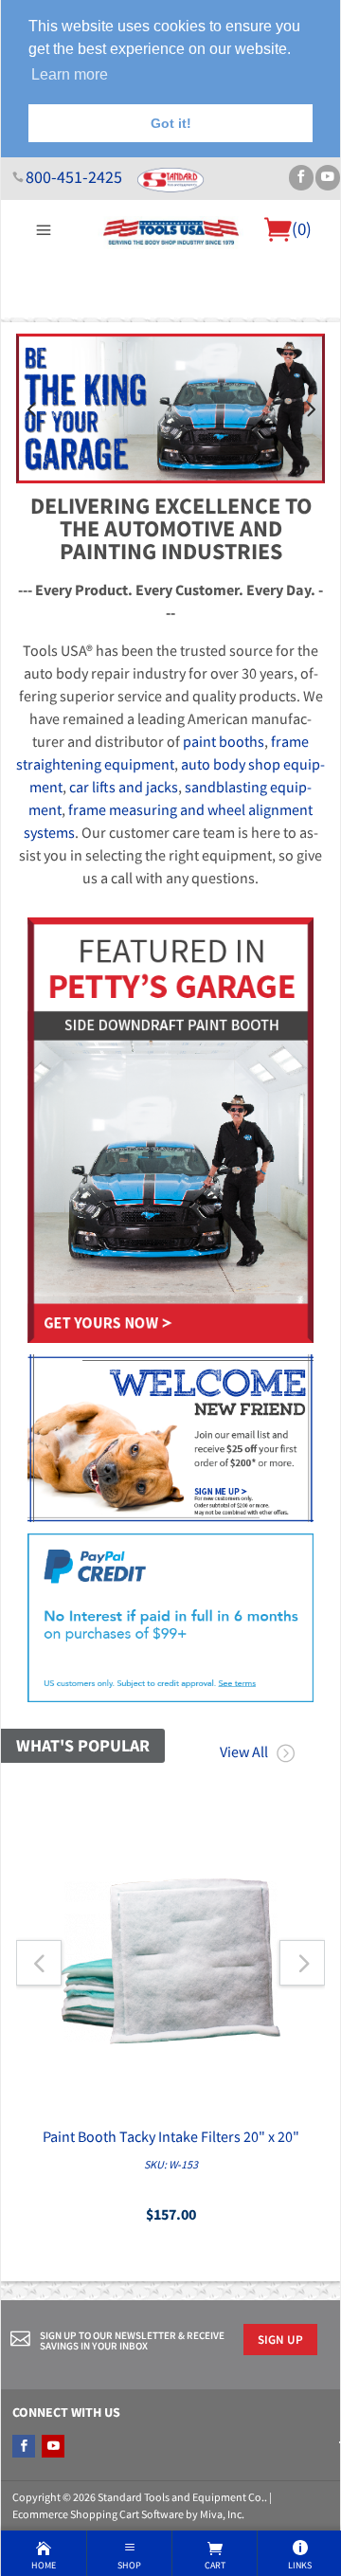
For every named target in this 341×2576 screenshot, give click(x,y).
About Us (44, 329)
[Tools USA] (171, 230)
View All (244, 1751)
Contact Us (292, 329)
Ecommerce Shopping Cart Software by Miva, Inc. (128, 2514)
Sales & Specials (199, 329)
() (302, 228)
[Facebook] (301, 178)
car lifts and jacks (124, 787)
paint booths (224, 741)
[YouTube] (328, 178)
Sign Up (280, 2339)
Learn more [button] (70, 74)
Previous (31, 408)
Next (310, 408)
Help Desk (110, 329)
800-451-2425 (74, 177)
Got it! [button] (171, 123)
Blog (171, 352)
